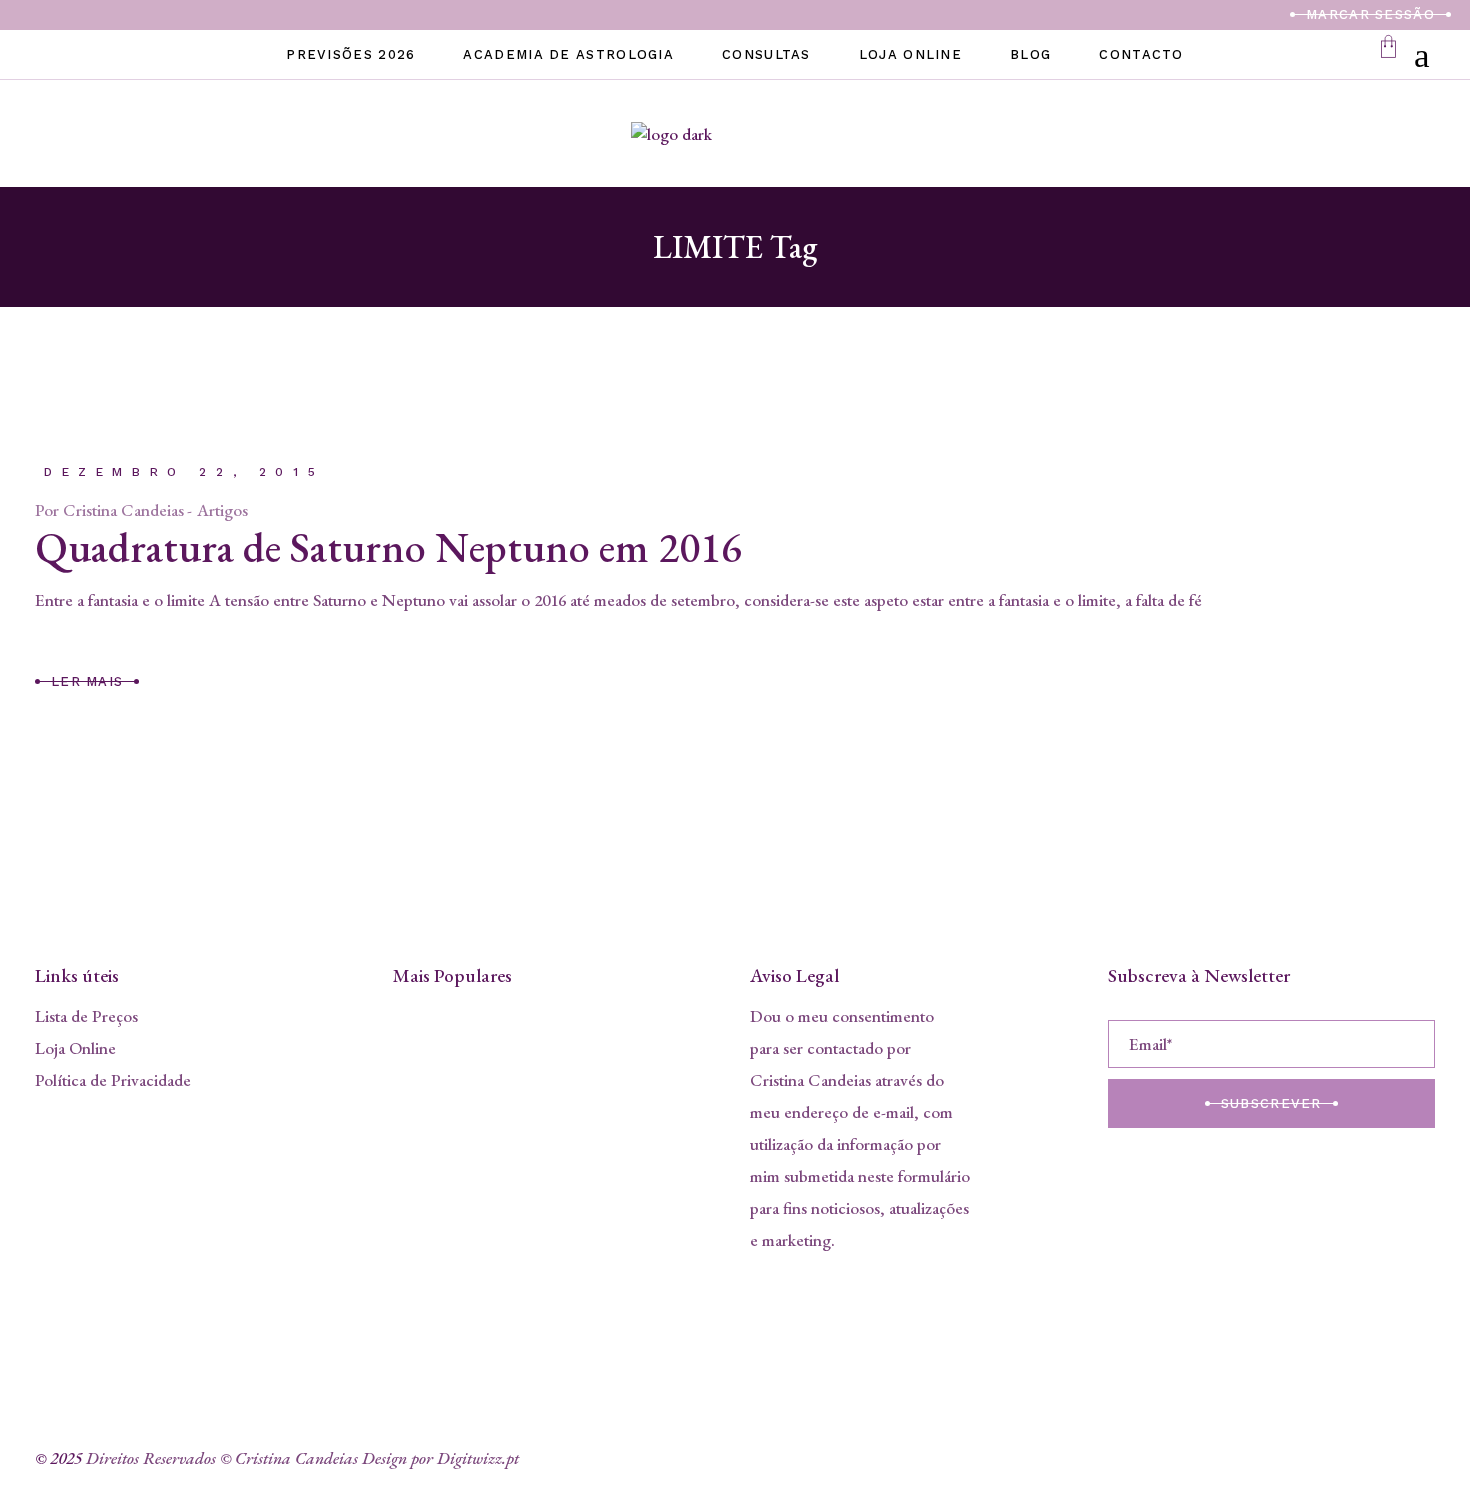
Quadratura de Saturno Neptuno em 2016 (388, 547)
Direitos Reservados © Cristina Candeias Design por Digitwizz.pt (302, 1458)
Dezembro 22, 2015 (184, 472)
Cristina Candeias (123, 510)
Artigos (222, 510)
